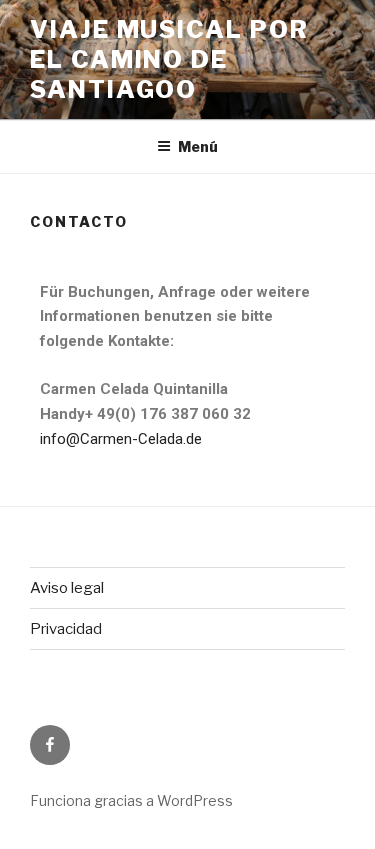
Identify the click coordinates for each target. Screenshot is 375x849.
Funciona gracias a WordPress (131, 800)
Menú (198, 146)
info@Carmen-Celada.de (121, 439)
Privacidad (66, 629)
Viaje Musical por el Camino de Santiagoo (169, 59)
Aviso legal (67, 588)
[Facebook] (50, 745)
